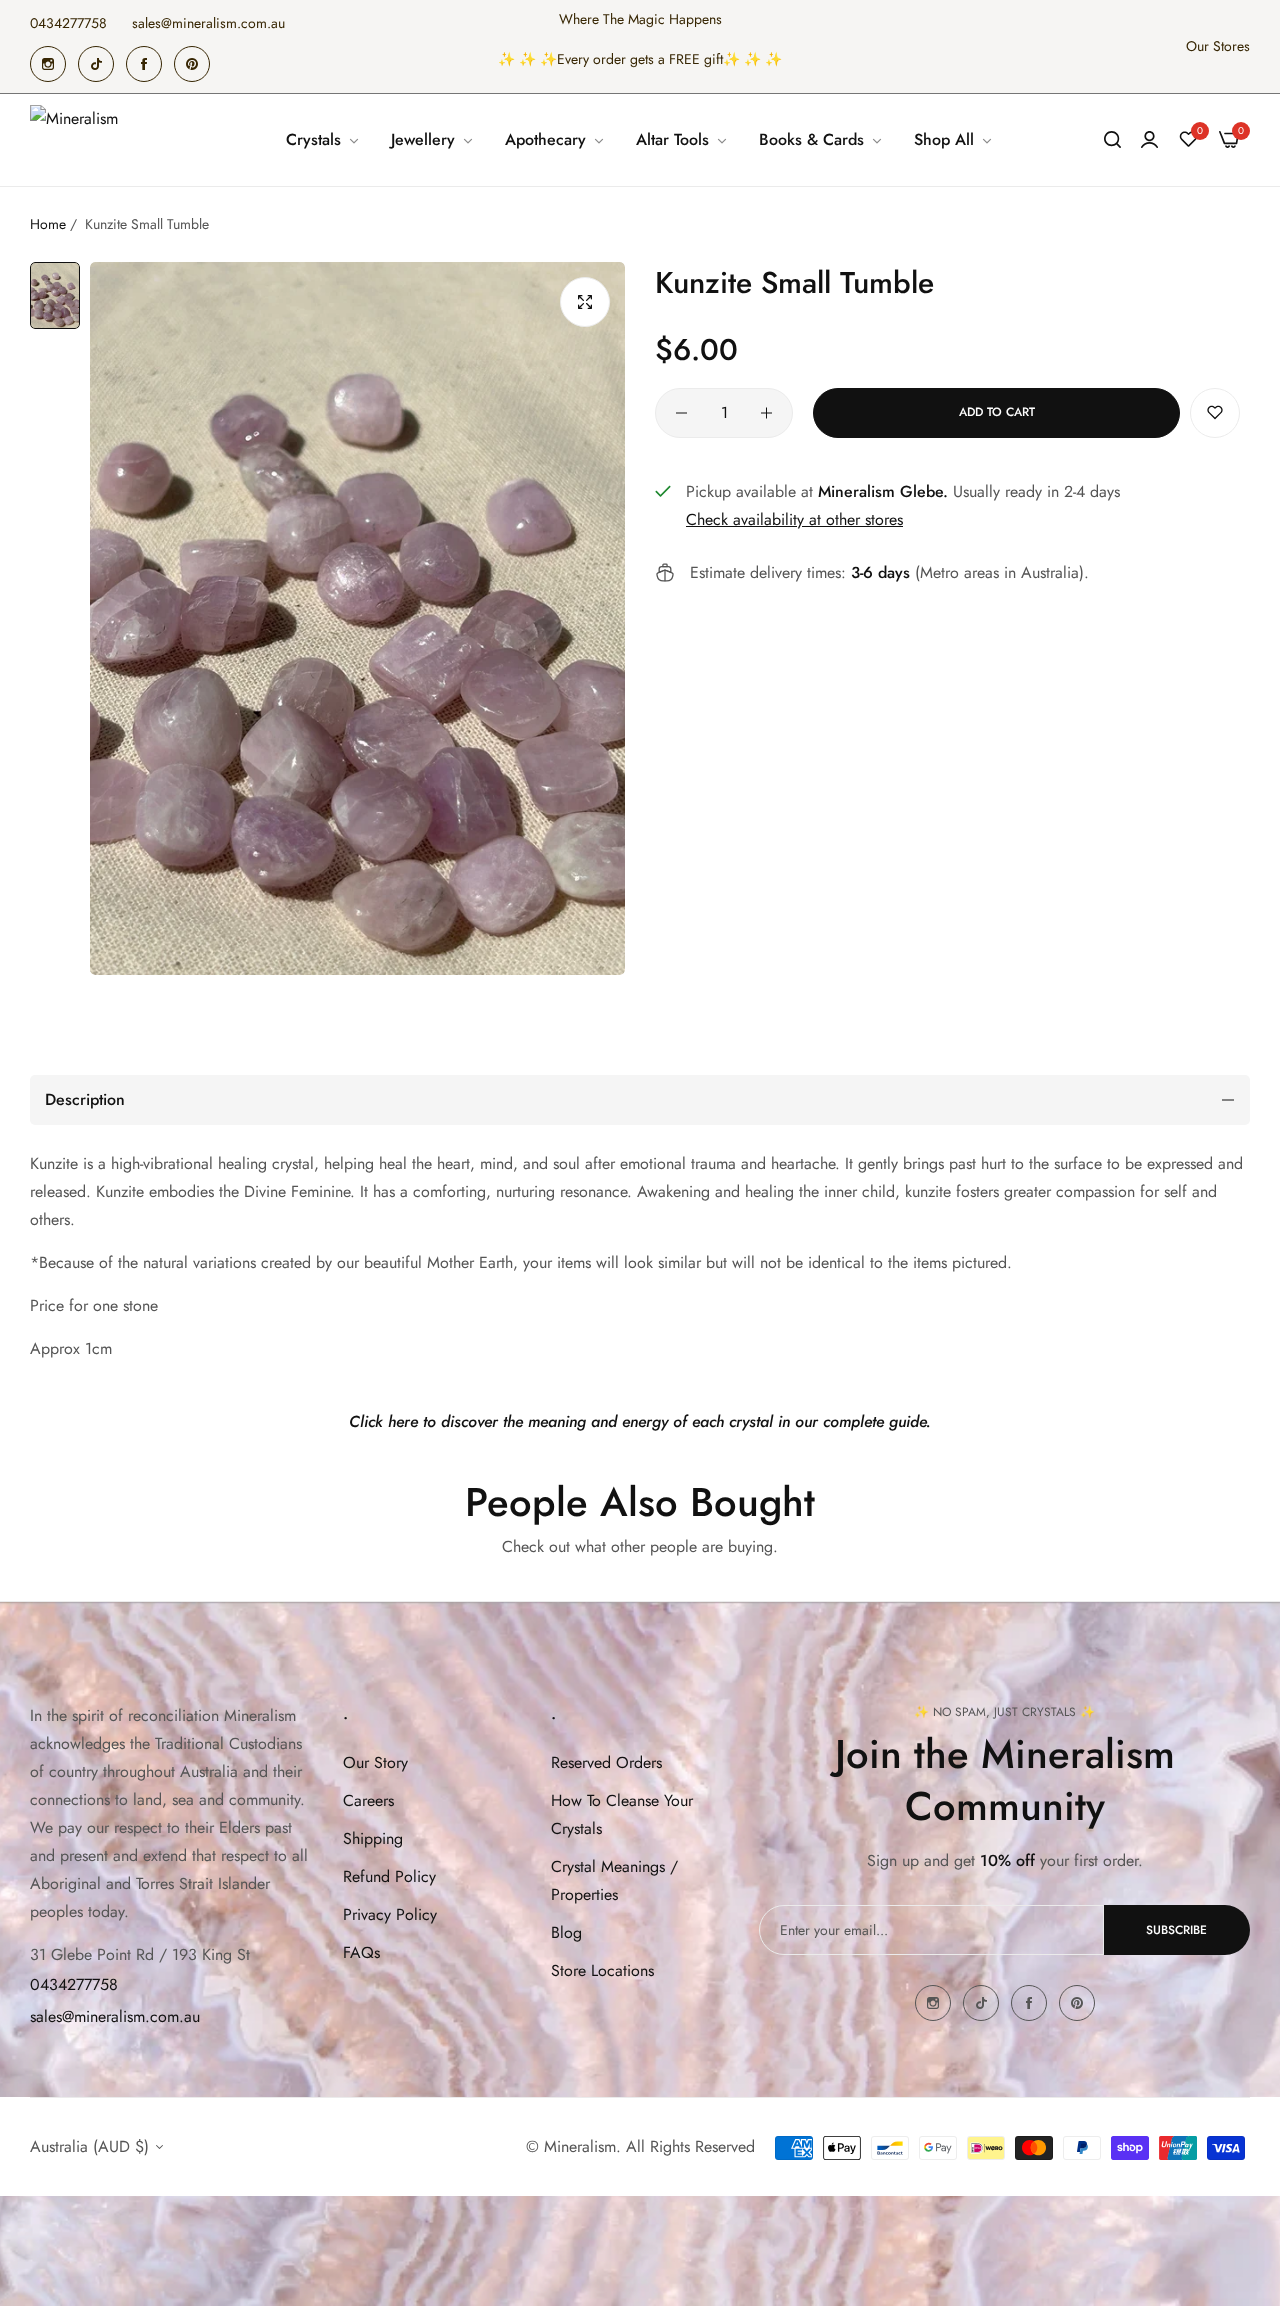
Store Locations (602, 1970)
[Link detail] (48, 64)
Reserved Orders (606, 1762)
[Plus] (766, 413)
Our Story (375, 1762)
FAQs (361, 1952)
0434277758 (74, 1984)
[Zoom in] (585, 302)
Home (48, 224)
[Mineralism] (77, 140)
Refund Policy (389, 1876)
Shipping (373, 1838)
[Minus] (681, 413)
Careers (368, 1800)
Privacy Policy (390, 1914)
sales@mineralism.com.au (115, 2016)
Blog (566, 1932)
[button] (1215, 413)
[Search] (1112, 140)
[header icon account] (1149, 140)
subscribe (1176, 1930)
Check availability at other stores (794, 519)
